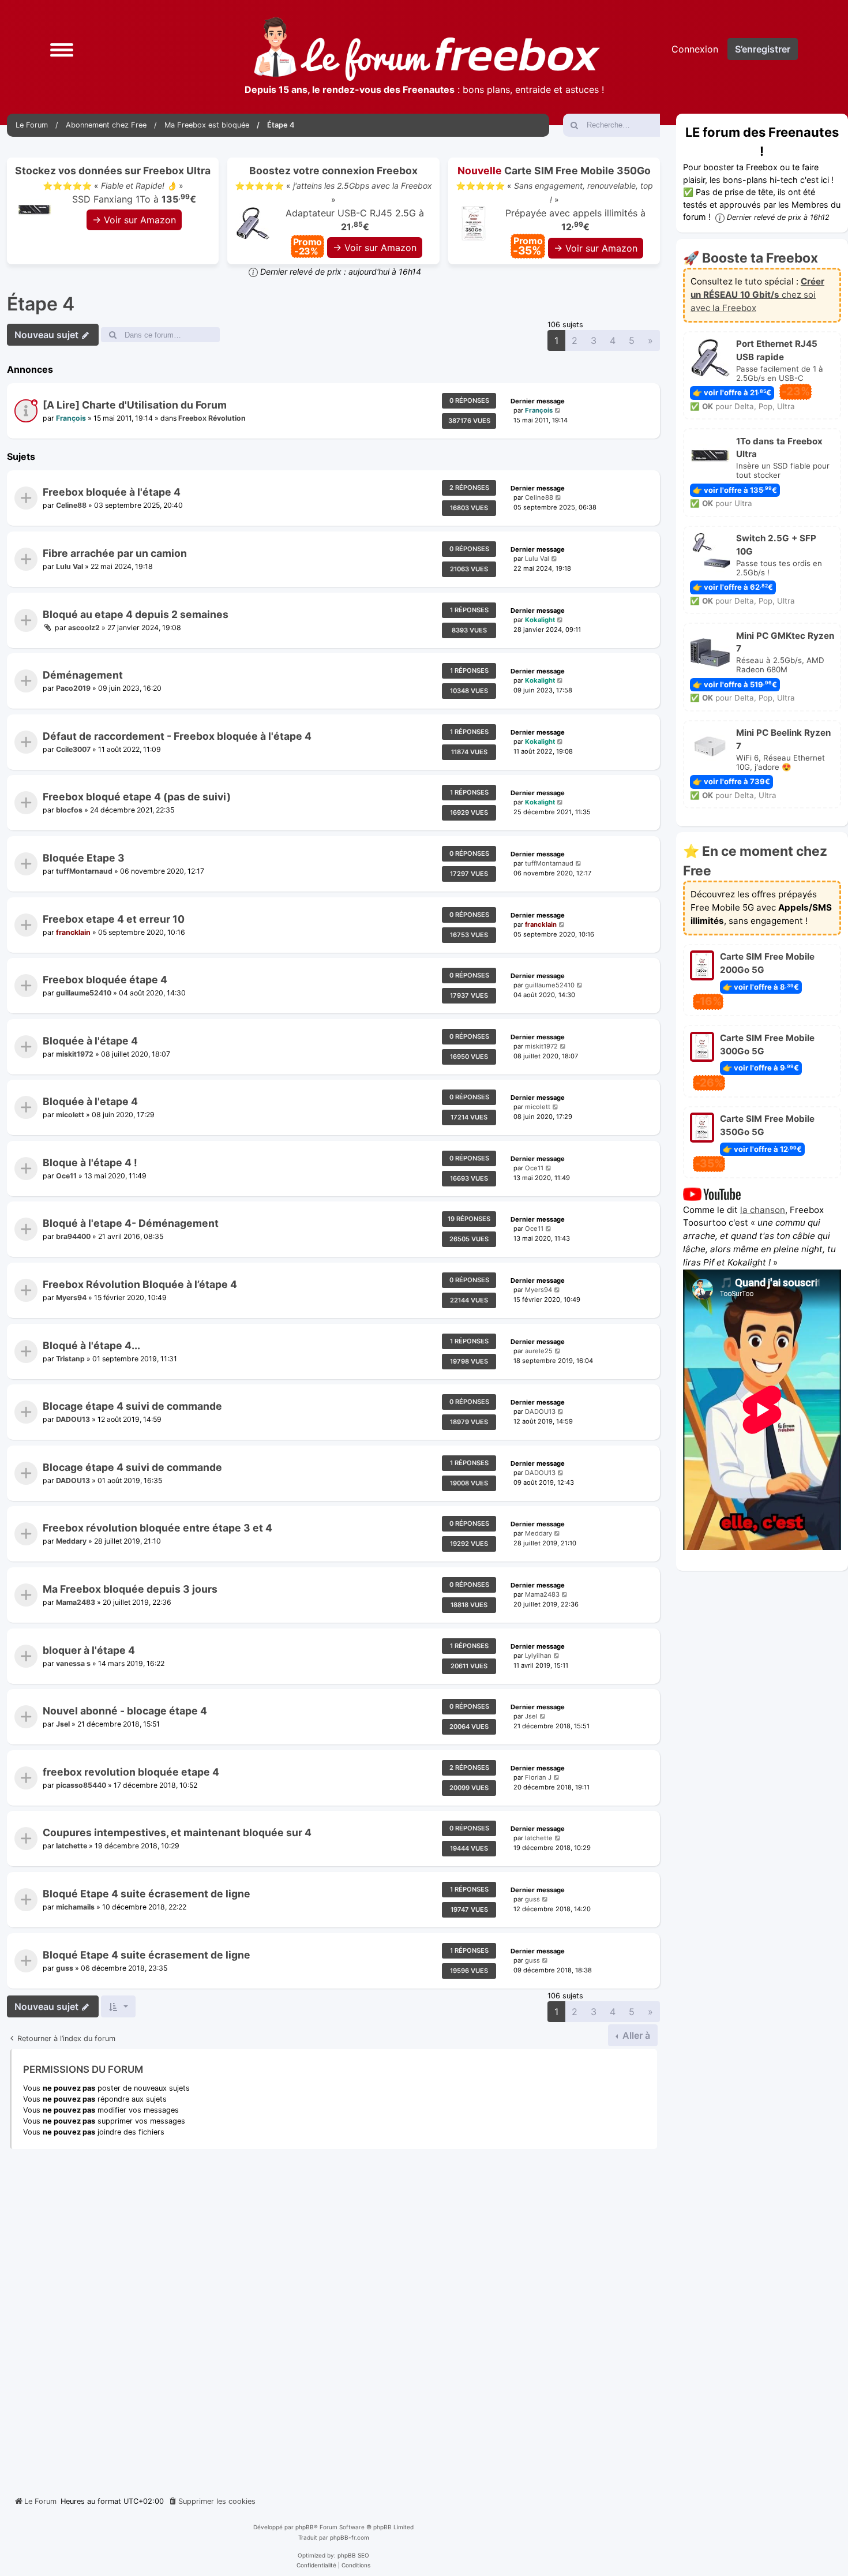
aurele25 (539, 1351)
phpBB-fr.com (350, 2537)
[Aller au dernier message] (558, 411)
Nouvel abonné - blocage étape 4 (125, 1711)
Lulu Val (70, 566)
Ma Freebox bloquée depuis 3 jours (130, 1589)
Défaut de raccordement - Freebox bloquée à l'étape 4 (177, 736)
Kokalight (540, 620)
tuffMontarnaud (84, 871)
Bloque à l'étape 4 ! (90, 1162)
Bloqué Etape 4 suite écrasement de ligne (147, 1894)
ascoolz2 (84, 627)
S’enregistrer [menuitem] (763, 49)
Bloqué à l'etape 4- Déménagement (131, 1224)
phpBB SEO (353, 2555)
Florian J (538, 1777)
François (71, 418)
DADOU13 (73, 1419)
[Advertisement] (333, 2318)
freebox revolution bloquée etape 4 (131, 1772)
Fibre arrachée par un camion (115, 553)
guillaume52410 (84, 993)
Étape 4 (41, 304)
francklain (73, 932)
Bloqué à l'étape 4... (91, 1345)
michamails (75, 1907)
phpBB (305, 2527)
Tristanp (70, 1358)
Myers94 (71, 1298)
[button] (62, 49)
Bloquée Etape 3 (84, 858)
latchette (72, 1846)
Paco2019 (73, 688)
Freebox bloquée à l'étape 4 (112, 493)
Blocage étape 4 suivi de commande (132, 1407)
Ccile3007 (73, 749)
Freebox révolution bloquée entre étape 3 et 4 (157, 1528)
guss (532, 1899)
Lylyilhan (538, 1656)
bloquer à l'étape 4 (89, 1650)
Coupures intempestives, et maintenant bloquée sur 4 (177, 1833)
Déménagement (83, 675)
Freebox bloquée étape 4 (105, 980)
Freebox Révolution (212, 418)
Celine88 (71, 505)
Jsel (63, 1724)
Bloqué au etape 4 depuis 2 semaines (136, 614)
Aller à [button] (635, 2035)
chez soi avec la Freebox (757, 295)
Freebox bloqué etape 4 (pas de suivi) (137, 797)
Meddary (71, 1541)
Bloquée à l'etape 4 (90, 1102)
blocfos (69, 810)
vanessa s (73, 1663)
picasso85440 (81, 1785)
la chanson (763, 1209)
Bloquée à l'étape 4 (90, 1041)
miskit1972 (75, 1053)
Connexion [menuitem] (695, 49)
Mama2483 (76, 1602)
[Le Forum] (427, 49)
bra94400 (73, 1236)
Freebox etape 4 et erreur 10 (114, 919)
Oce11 (66, 1176)
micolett (70, 1115)
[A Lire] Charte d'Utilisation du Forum (135, 405)
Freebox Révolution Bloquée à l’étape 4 (140, 1284)
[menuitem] (212, 2502)
